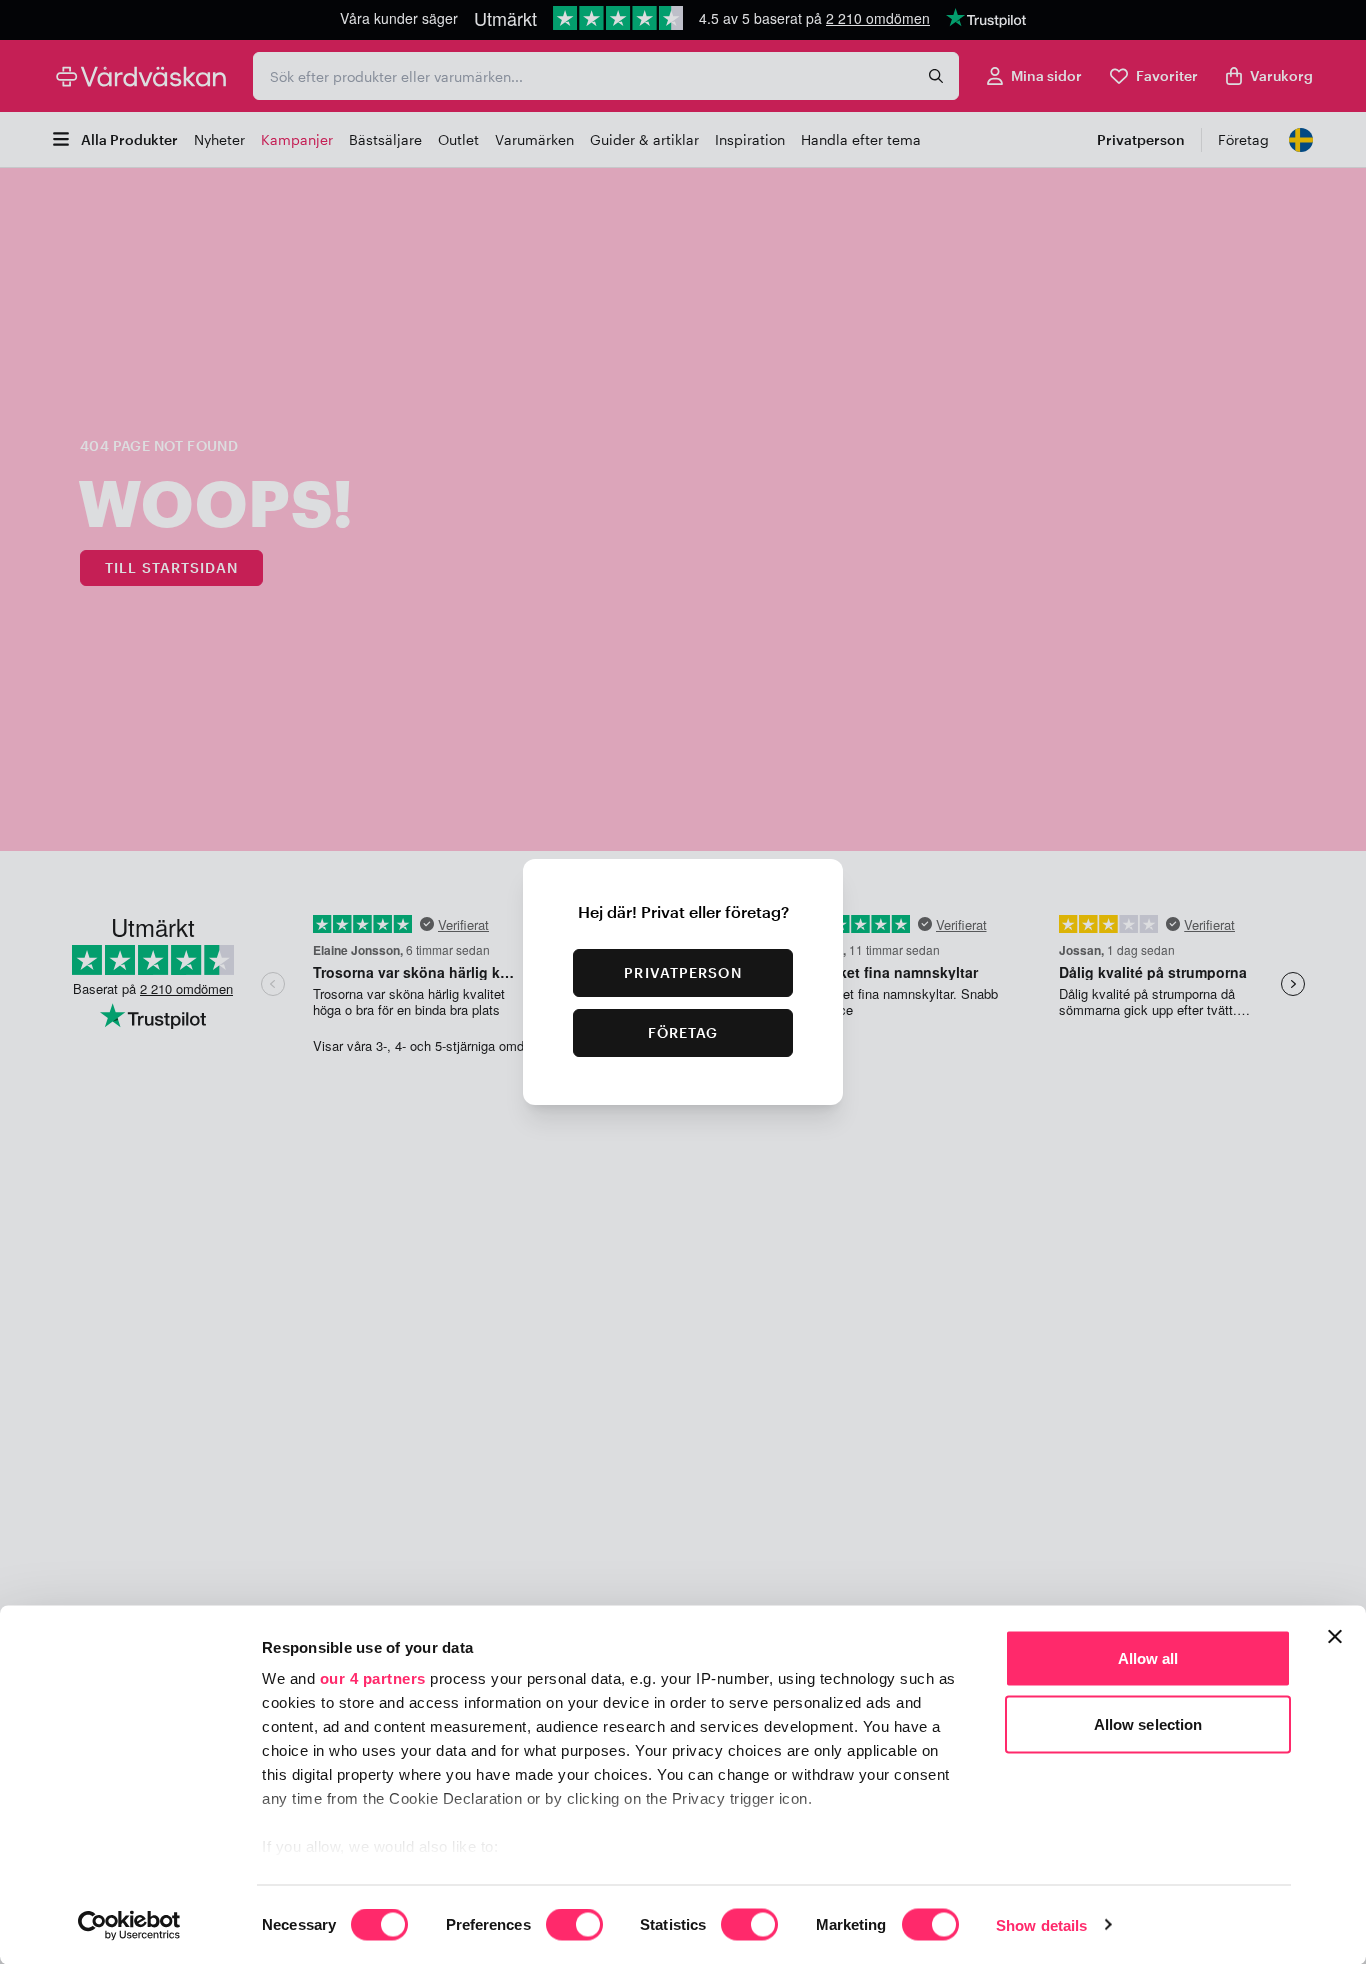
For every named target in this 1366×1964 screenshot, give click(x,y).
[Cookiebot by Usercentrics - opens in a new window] (129, 1925)
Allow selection (1148, 1723)
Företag (683, 1032)
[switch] (574, 1926)
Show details (1041, 1924)
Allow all (1148, 1658)
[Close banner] (1335, 1637)
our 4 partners (373, 1678)
